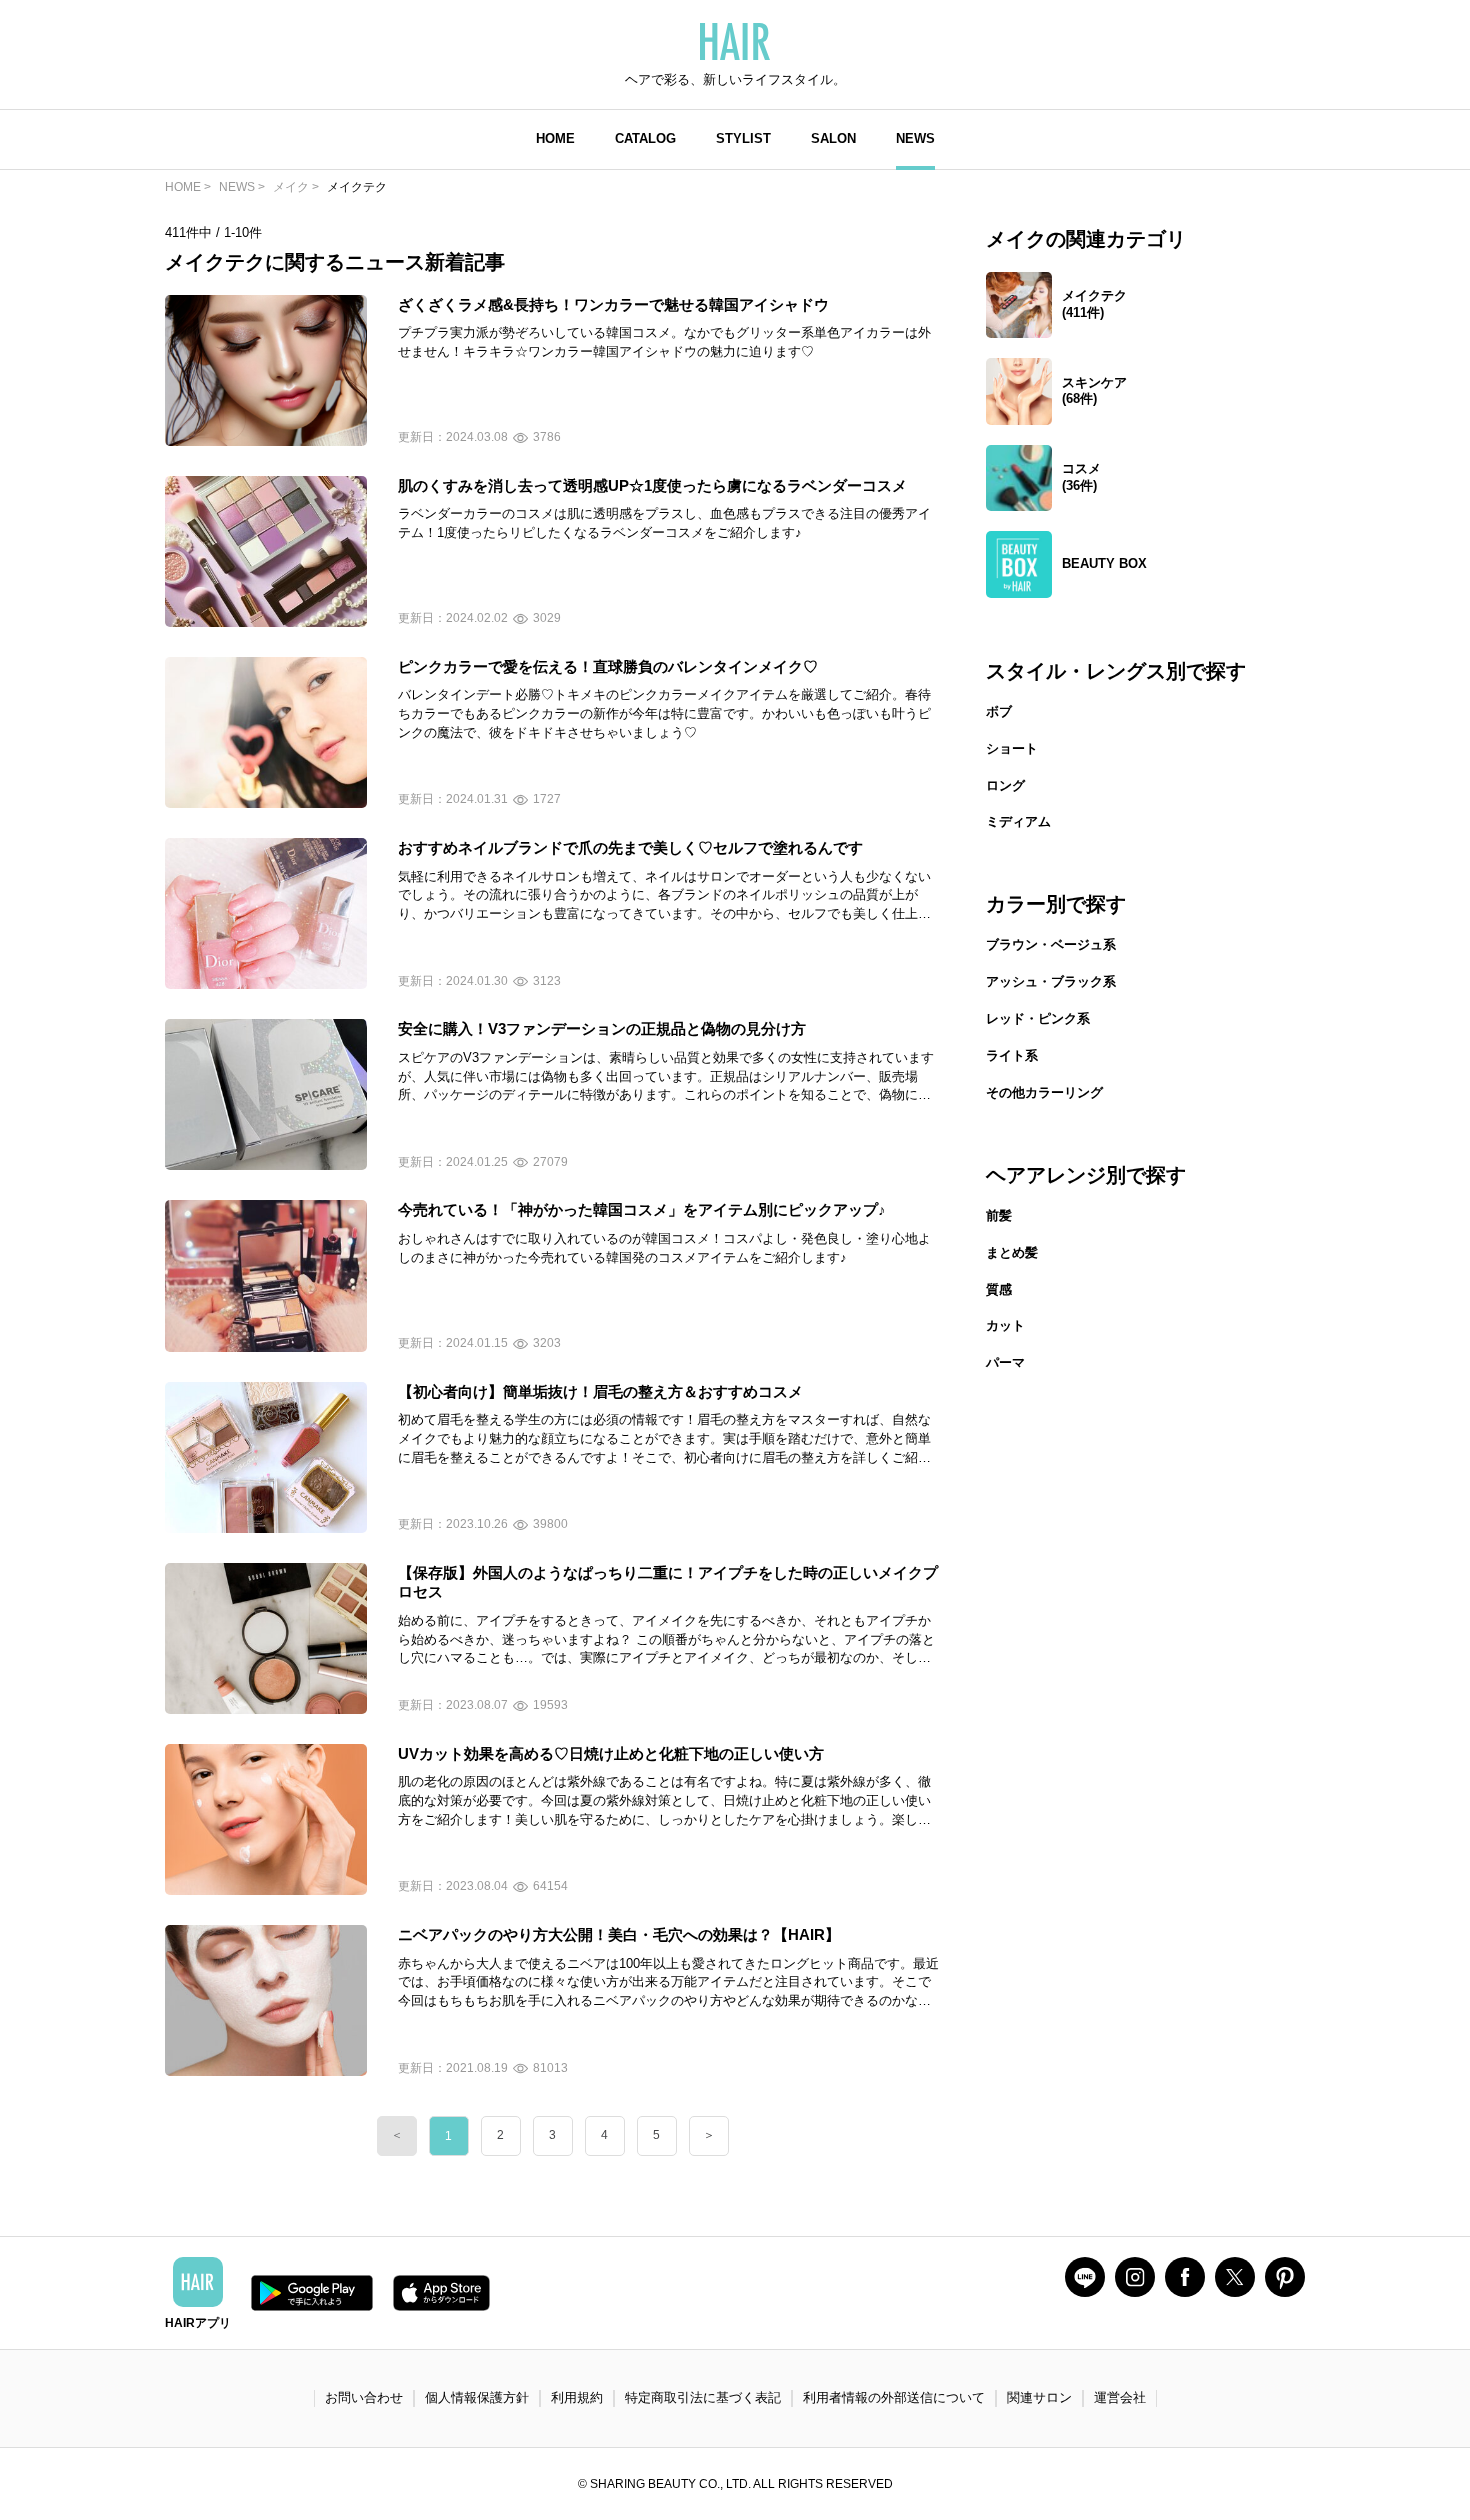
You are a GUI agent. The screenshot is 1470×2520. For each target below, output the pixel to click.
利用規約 (577, 2397)
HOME (555, 138)
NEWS (915, 138)
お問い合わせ (364, 2397)
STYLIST (743, 138)
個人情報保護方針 (477, 2397)
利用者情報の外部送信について (894, 2397)
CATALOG (645, 138)
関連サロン (1039, 2397)
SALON (833, 138)
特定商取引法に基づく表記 (703, 2397)
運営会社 (1120, 2397)
